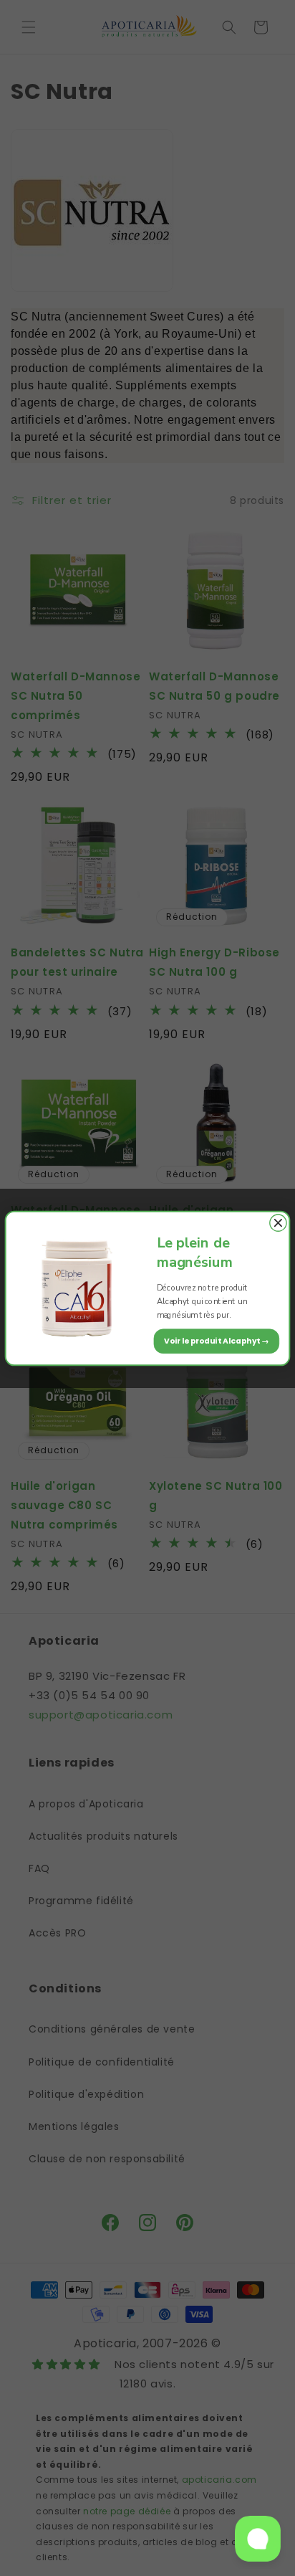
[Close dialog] (278, 1223)
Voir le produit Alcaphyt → (217, 1340)
